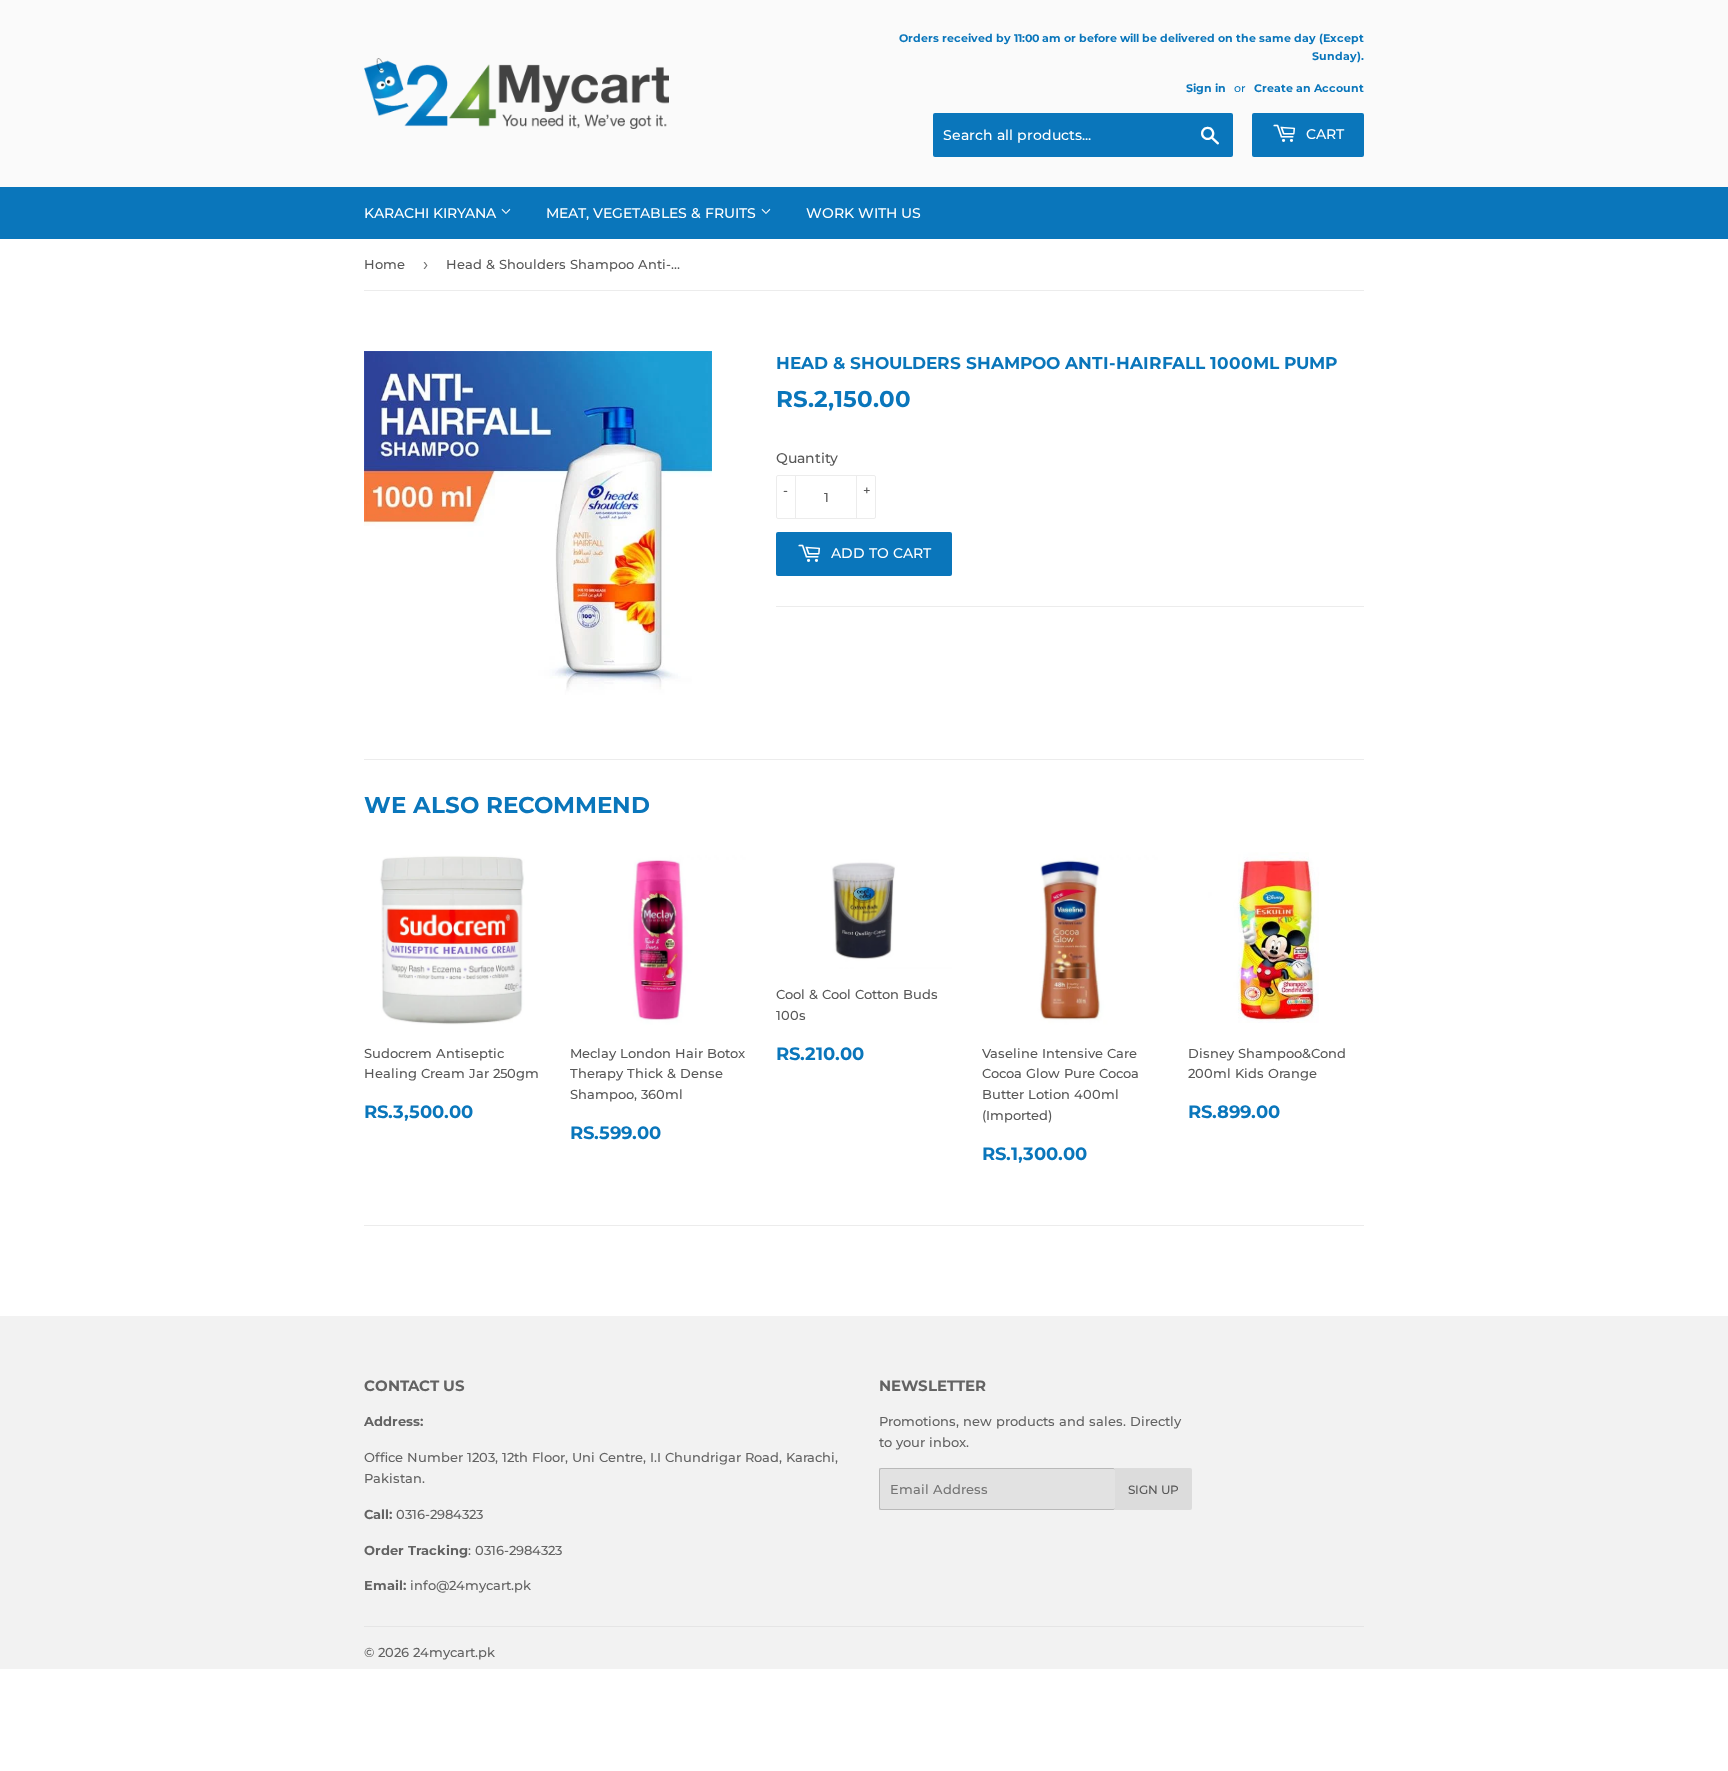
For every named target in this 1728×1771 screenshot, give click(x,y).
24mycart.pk (454, 1652)
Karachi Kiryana (432, 213)
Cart (1323, 134)
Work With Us (863, 213)
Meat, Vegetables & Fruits (653, 213)
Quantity (807, 458)
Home (384, 264)
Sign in (1206, 88)
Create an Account (1309, 88)
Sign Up (1153, 1489)
